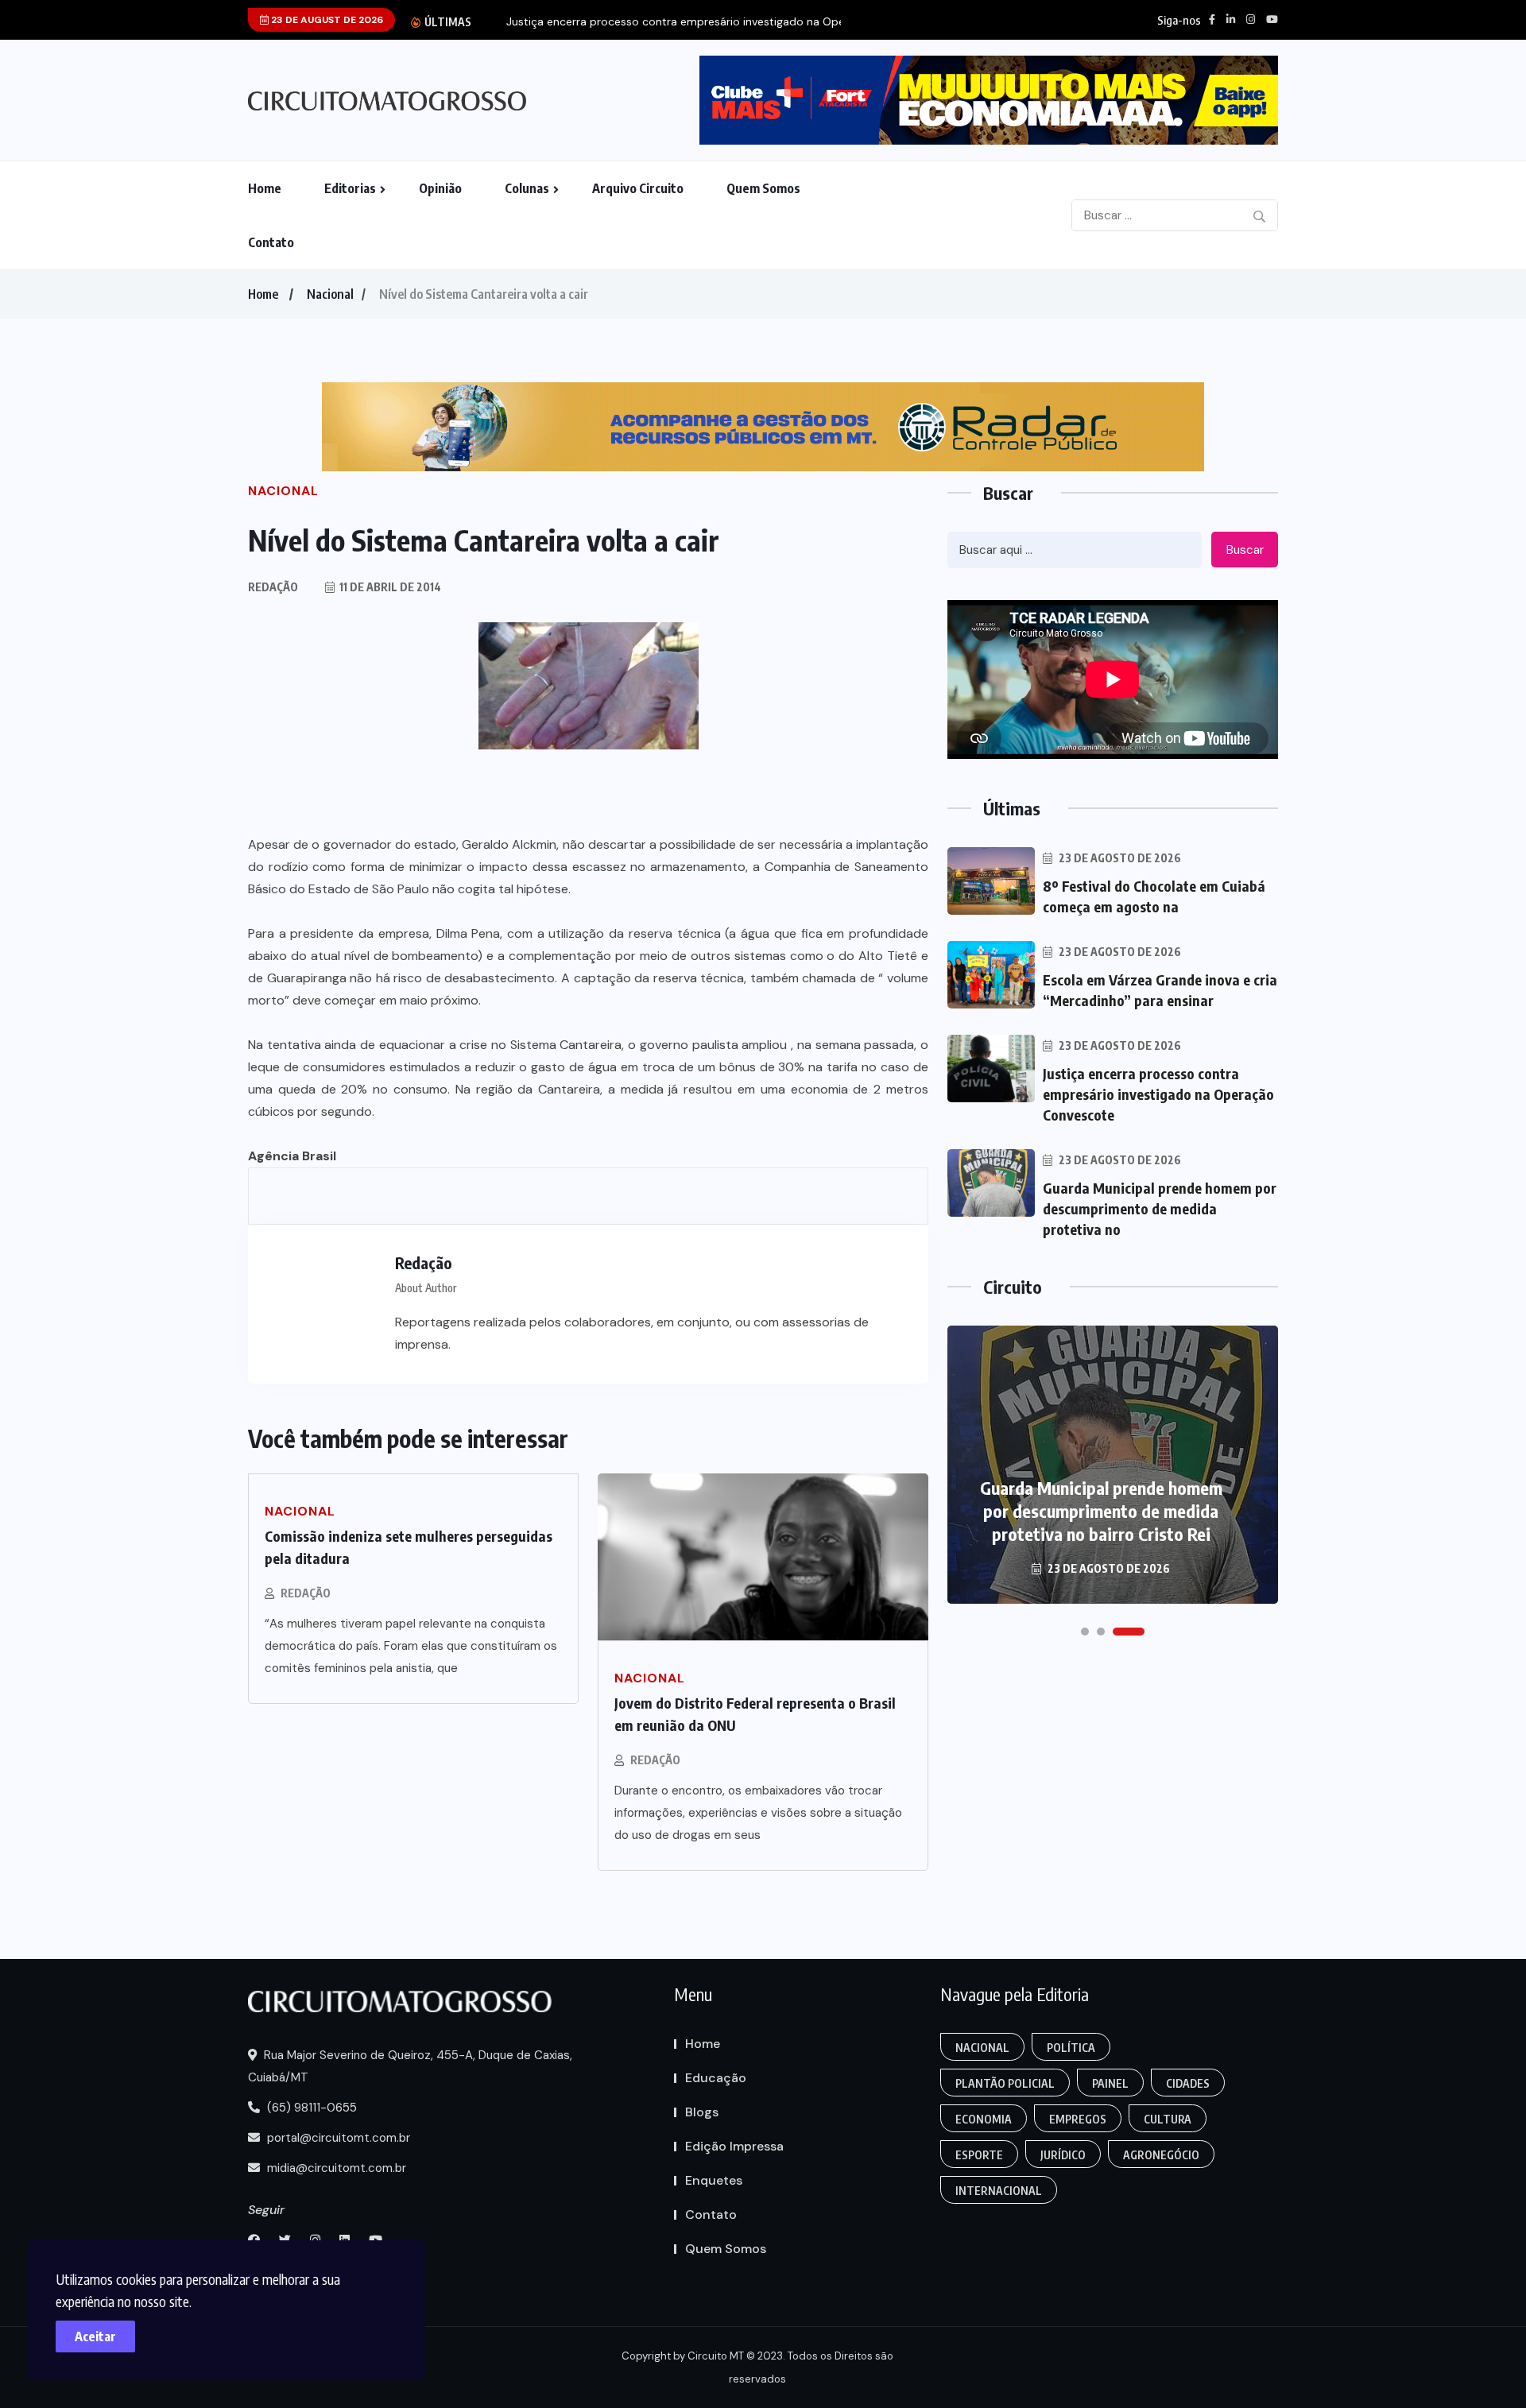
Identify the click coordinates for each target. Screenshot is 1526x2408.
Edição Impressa (734, 2146)
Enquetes (714, 2180)
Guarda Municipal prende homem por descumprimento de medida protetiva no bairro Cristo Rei (1101, 1511)
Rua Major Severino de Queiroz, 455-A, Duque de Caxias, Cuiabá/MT (410, 2066)
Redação (306, 1593)
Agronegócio (1161, 2155)
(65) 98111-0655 (310, 2108)
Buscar (1245, 550)
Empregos (1078, 2119)
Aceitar (95, 2336)
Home (265, 188)
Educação (716, 2078)
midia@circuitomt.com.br (335, 2168)
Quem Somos (763, 188)
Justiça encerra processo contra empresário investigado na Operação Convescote (1158, 1094)
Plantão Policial (1005, 2083)
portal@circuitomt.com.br (337, 2138)
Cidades (1188, 2083)
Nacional (330, 294)
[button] (1085, 1632)
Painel (1110, 2083)
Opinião (440, 188)
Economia (984, 2119)
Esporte (979, 2155)
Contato (271, 242)
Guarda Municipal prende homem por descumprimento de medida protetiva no (1160, 1208)
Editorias (350, 188)
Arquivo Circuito (638, 188)
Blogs (702, 2112)
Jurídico (1063, 2155)
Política (1071, 2048)
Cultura (1168, 2119)
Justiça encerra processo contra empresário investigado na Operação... (694, 22)
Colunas (527, 188)
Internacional (999, 2191)
